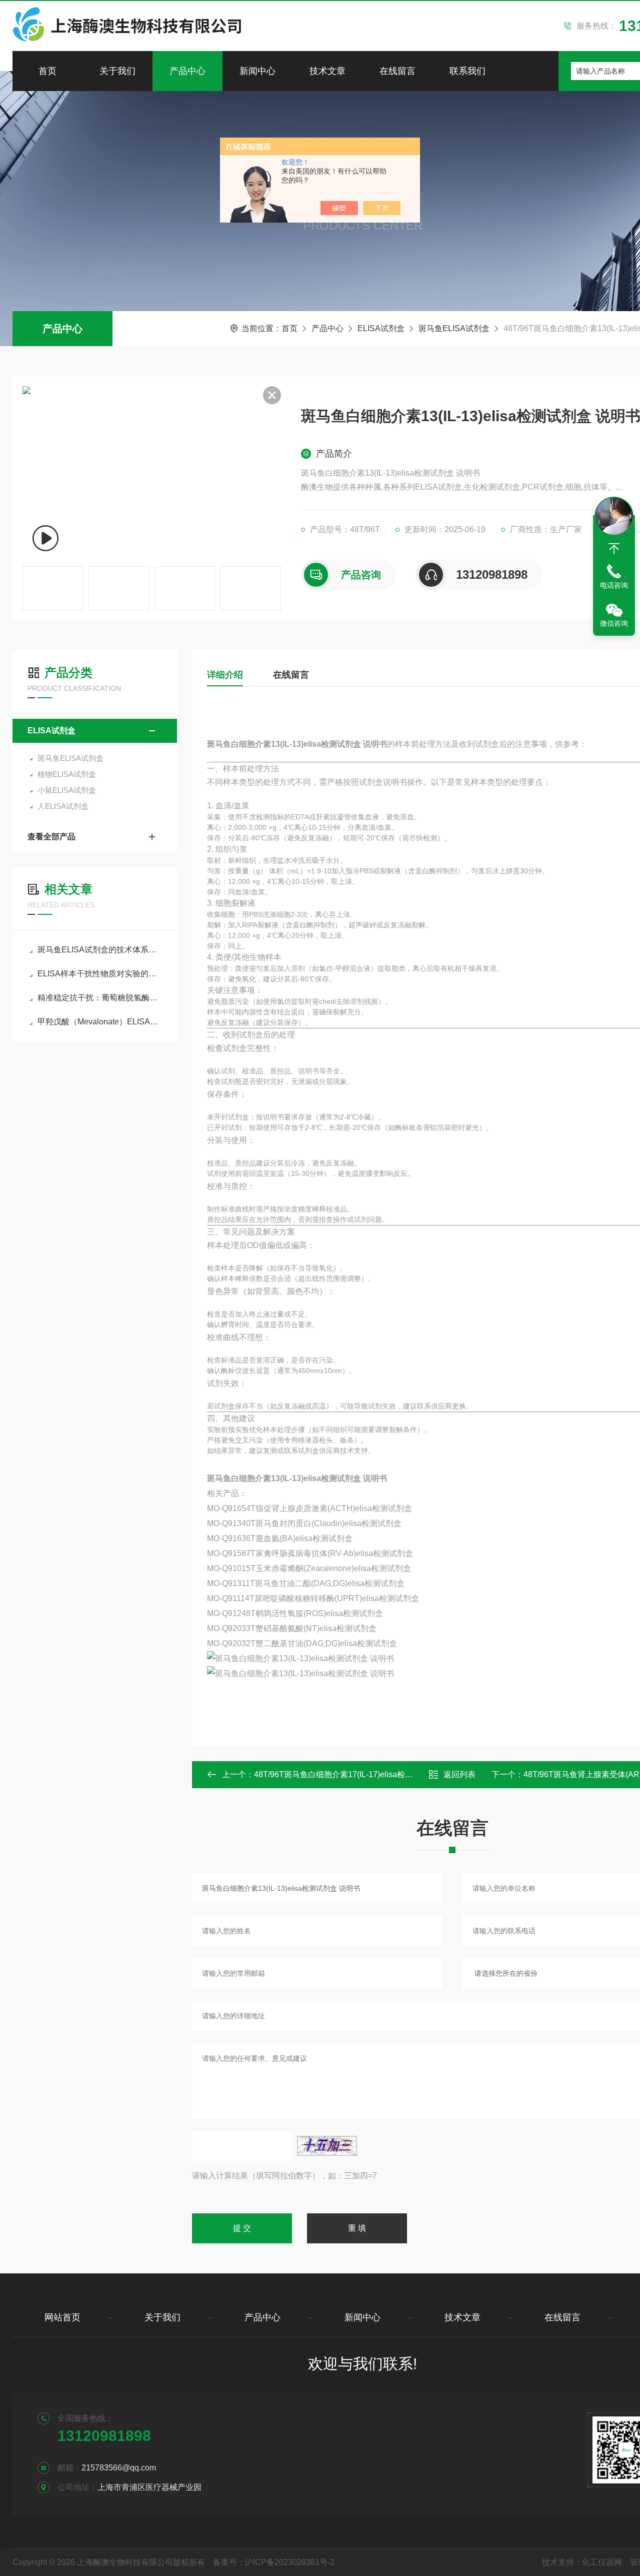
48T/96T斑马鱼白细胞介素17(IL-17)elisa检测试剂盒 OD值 (356, 1774)
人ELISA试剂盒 (63, 806)
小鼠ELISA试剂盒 (67, 790)
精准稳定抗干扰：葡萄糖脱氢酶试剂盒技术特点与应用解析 (100, 998)
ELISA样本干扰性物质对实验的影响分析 (100, 974)
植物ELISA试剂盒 (67, 774)
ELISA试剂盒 (381, 328)
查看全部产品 (51, 837)
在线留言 (397, 71)
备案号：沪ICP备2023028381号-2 (274, 2562)
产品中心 (187, 71)
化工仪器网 (602, 2562)
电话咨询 (614, 585)
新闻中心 (257, 71)
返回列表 (459, 1774)
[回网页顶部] (614, 549)
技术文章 (327, 71)
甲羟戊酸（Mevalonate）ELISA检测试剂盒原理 (100, 1022)
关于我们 (117, 71)
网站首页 (62, 2317)
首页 (47, 71)
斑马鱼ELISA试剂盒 (454, 328)
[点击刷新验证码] (327, 2146)
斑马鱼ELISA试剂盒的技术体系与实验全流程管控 (100, 950)
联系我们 (467, 71)
